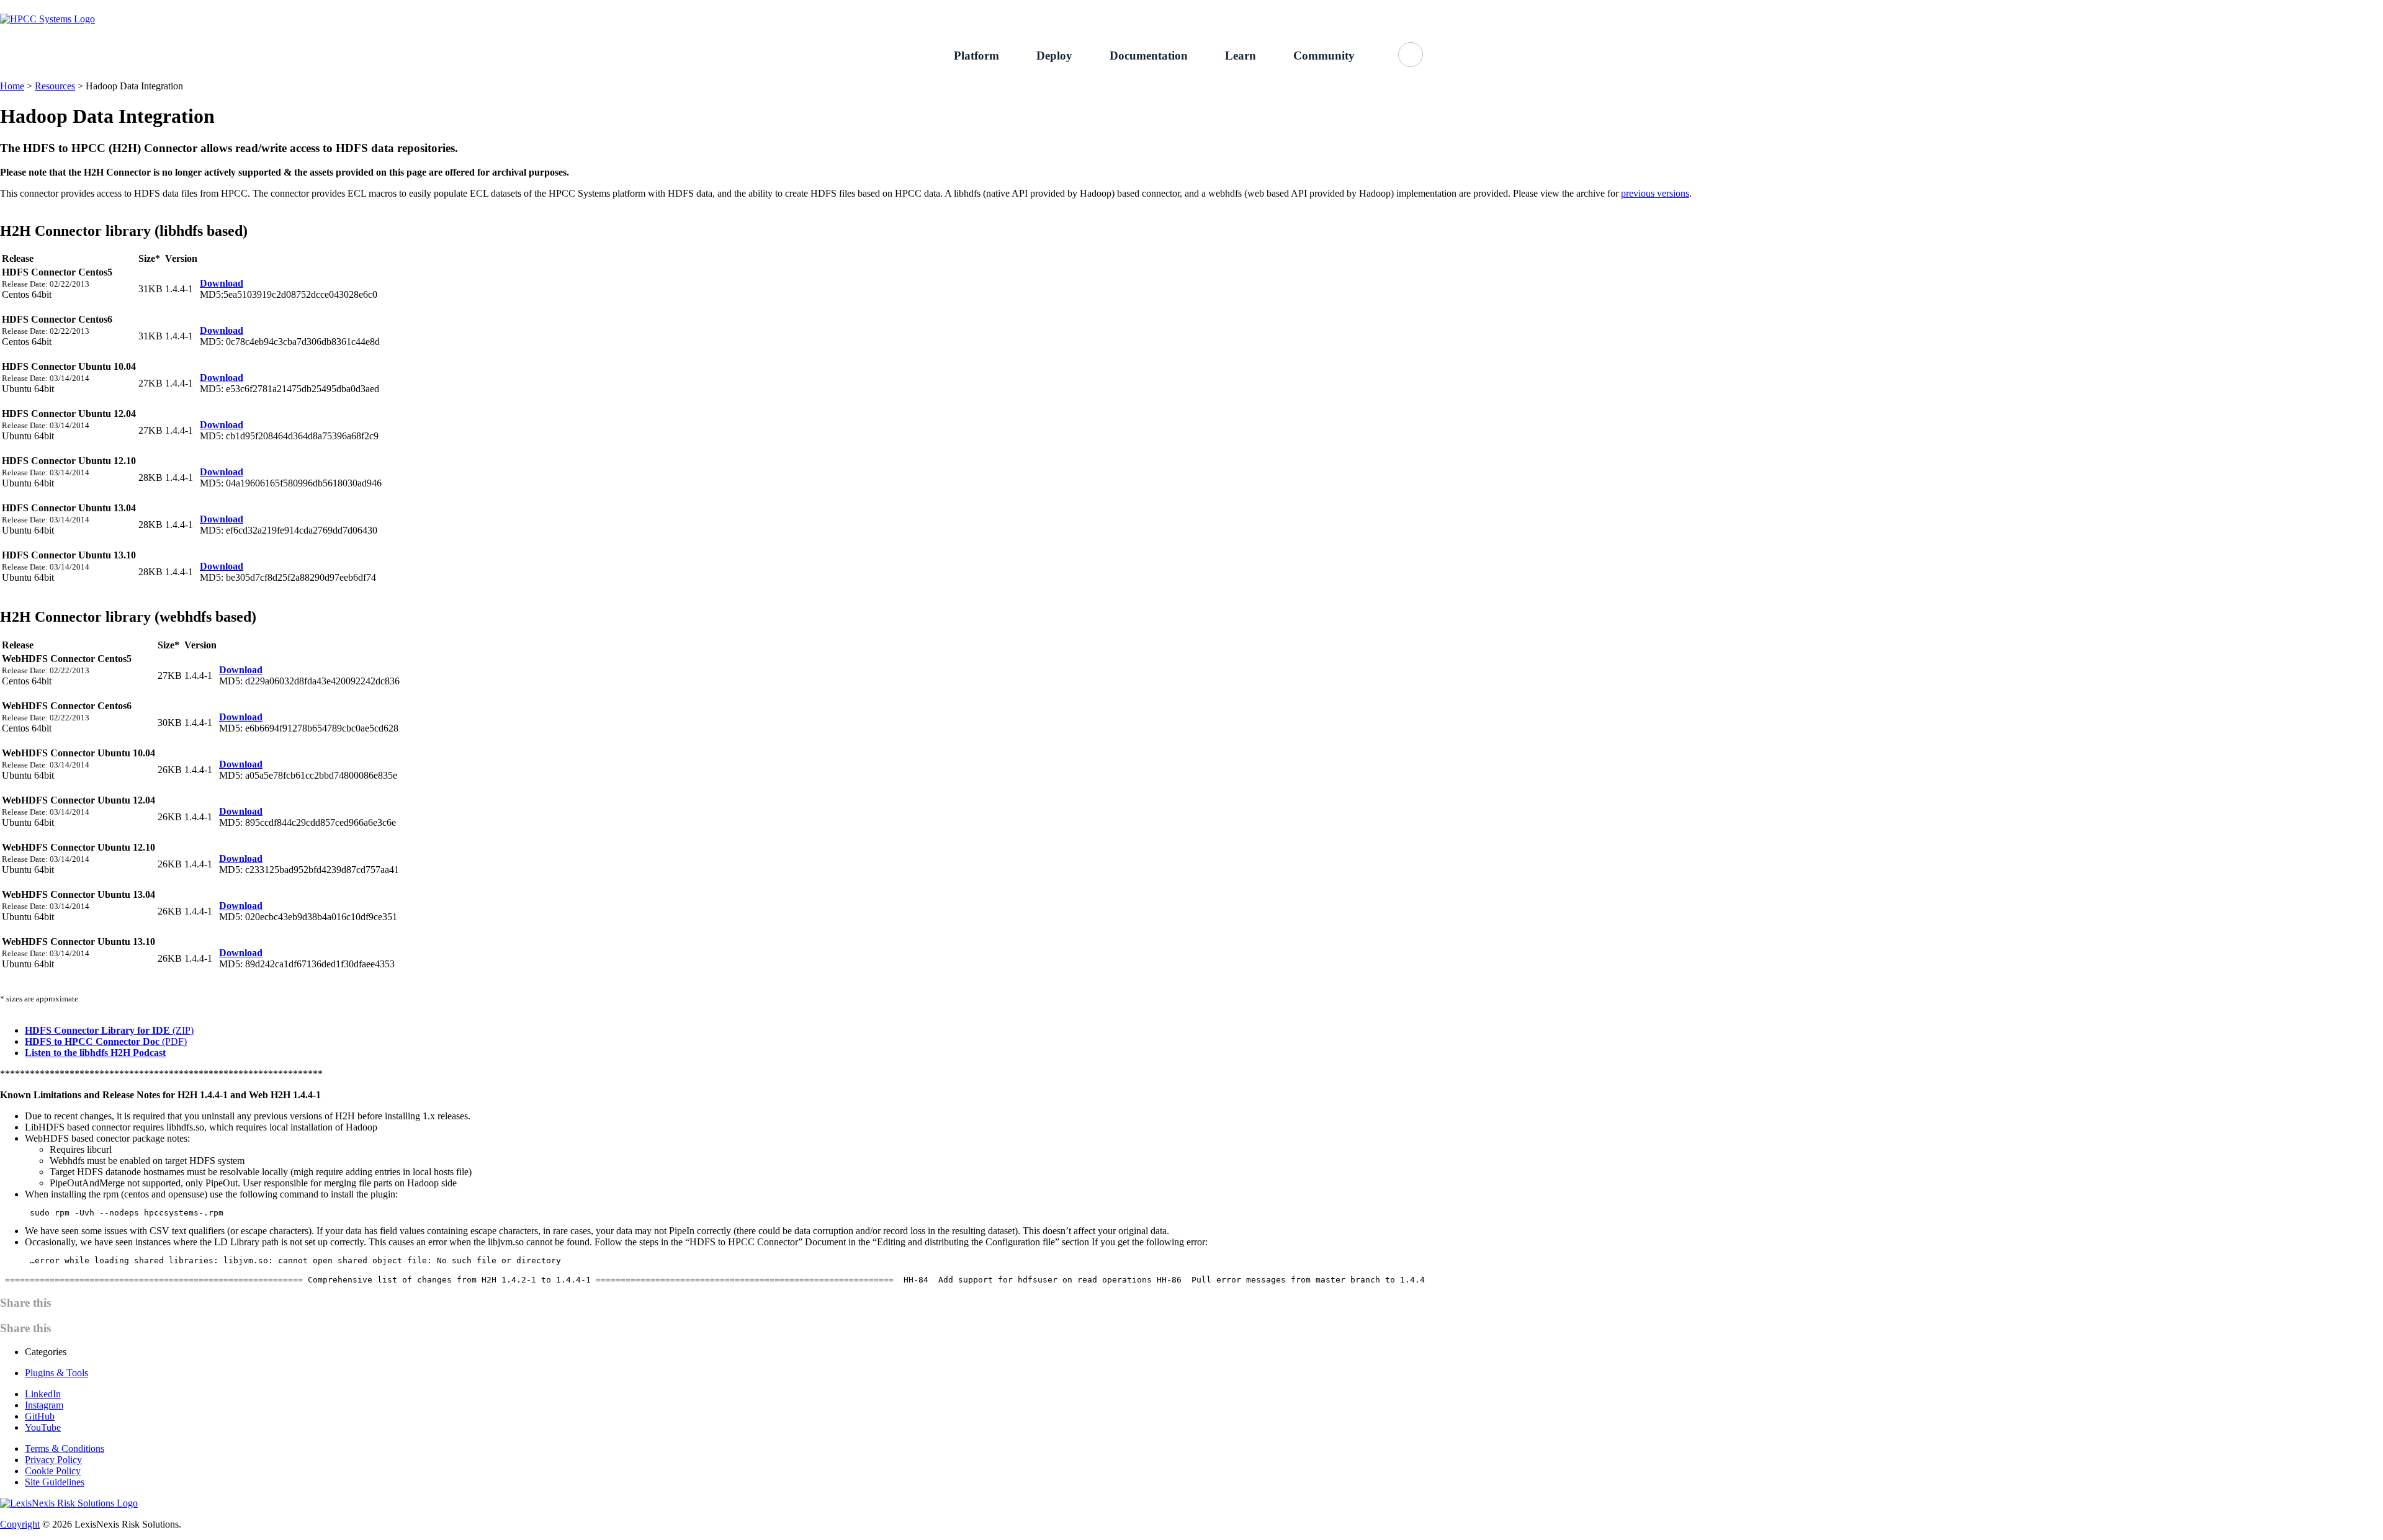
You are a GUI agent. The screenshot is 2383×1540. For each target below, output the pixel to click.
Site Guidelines (55, 1482)
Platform (976, 56)
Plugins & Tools (56, 1373)
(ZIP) (109, 1030)
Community (1324, 56)
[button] (1411, 55)
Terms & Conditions (65, 1448)
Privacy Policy (53, 1460)
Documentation (1149, 56)
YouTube (43, 1427)
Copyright (20, 1524)
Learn (1241, 56)
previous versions (1655, 193)
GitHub (1638, 7)
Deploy (1054, 56)
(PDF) (106, 1041)
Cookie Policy (53, 1471)
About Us (1584, 7)
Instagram (44, 1405)
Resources (55, 86)
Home (12, 86)
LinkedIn (43, 1394)
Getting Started (1515, 7)
